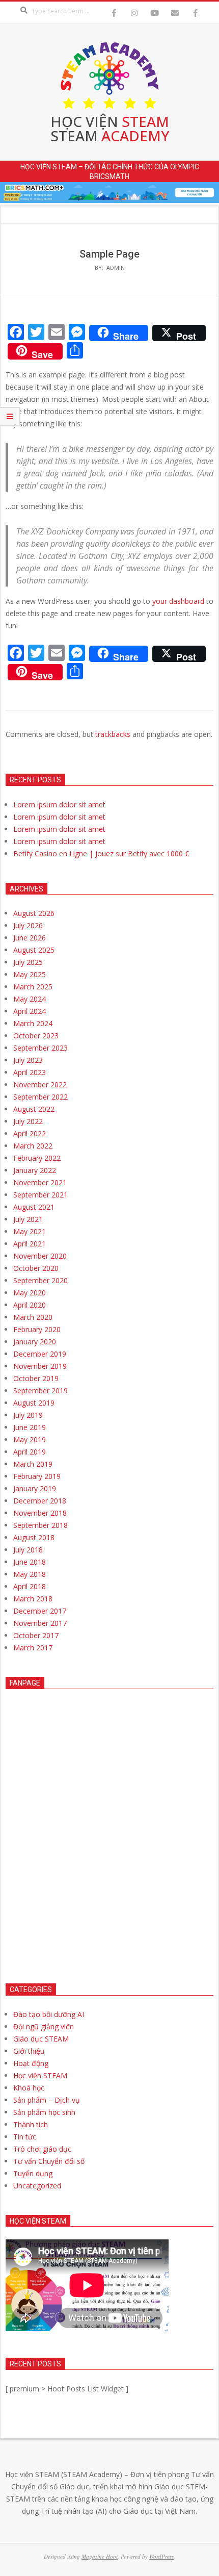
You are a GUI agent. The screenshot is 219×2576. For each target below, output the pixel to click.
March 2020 (33, 1317)
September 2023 (40, 1048)
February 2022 (37, 1158)
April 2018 (30, 1586)
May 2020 (30, 1293)
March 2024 (33, 1023)
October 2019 (36, 1378)
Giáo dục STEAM (41, 2039)
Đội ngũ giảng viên (44, 2026)
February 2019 (37, 1476)
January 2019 (35, 1488)
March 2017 (33, 1648)
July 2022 (28, 1121)
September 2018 (40, 1525)
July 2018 (28, 1550)
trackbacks (113, 734)
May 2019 (30, 1439)
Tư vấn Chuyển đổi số (49, 2161)
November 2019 (40, 1366)
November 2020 (40, 1256)
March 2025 (33, 987)
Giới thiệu (29, 2051)
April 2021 (30, 1244)
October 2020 (36, 1268)
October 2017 (36, 1635)
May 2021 (30, 1231)
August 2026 (34, 913)
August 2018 (34, 1537)
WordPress (161, 2556)
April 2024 (30, 1011)
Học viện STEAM (40, 2075)
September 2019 (40, 1391)
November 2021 (40, 1182)
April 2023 (30, 1072)
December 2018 (40, 1501)
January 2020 (35, 1342)
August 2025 (34, 950)
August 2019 (34, 1403)
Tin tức (25, 2137)
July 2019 (28, 1415)
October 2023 (36, 1036)
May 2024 (30, 999)
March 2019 (33, 1464)
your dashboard (178, 601)
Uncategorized (37, 2186)
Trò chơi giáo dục (42, 2149)
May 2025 (30, 974)
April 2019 (30, 1452)
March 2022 (33, 1146)
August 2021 (34, 1207)
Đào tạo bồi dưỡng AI (49, 2014)
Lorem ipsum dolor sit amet (59, 805)
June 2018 (30, 1562)
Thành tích (31, 2124)
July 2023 (28, 1060)
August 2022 (34, 1109)
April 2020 (30, 1305)
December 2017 (40, 1611)
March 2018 (33, 1599)
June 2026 (30, 938)
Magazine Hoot (100, 2556)
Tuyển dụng (33, 2173)
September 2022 (40, 1097)
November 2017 (40, 1623)
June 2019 (30, 1427)
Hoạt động (31, 2063)
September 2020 (40, 1280)
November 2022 (40, 1085)
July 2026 (28, 925)
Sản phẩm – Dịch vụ (47, 2100)
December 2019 (40, 1354)
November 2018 (40, 1513)
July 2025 (28, 962)
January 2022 (35, 1170)
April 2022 (30, 1133)
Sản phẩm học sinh (44, 2112)
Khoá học (29, 2088)
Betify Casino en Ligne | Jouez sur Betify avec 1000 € (101, 853)
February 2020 (37, 1329)
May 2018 (30, 1574)
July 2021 (28, 1219)
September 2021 (40, 1195)
